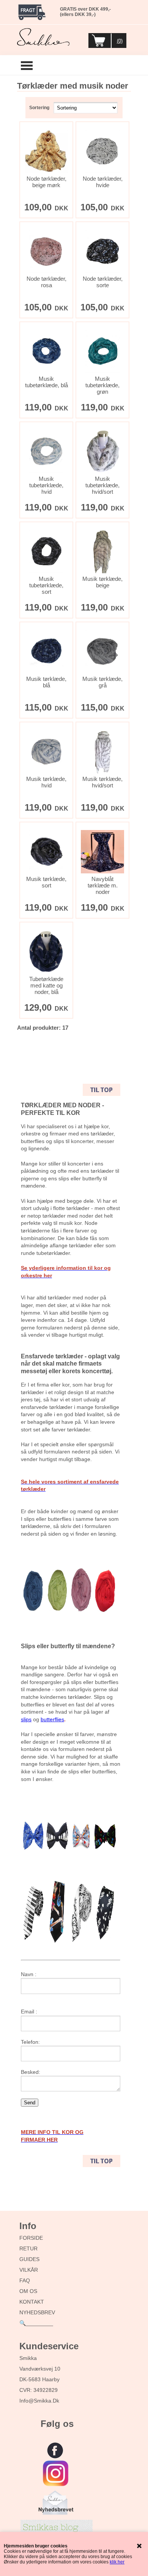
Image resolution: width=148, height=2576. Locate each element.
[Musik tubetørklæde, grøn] (102, 351)
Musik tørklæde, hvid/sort (102, 782)
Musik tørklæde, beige (102, 582)
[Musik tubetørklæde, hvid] (46, 452)
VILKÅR (29, 2270)
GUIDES (29, 2259)
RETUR (28, 2248)
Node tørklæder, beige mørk (46, 182)
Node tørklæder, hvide (103, 182)
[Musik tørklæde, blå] (46, 652)
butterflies (52, 1719)
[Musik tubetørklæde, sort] (46, 552)
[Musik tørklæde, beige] (102, 552)
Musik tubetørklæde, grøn (102, 385)
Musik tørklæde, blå (46, 682)
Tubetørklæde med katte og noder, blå (46, 985)
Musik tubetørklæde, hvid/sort (102, 485)
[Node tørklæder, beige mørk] (46, 151)
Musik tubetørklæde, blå (46, 382)
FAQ (25, 2280)
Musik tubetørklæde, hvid (46, 485)
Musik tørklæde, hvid (46, 782)
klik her (117, 2562)
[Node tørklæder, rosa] (46, 251)
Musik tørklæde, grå (102, 682)
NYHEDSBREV (37, 2312)
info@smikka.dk (39, 2401)
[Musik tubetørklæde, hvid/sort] (102, 452)
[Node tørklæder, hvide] (102, 151)
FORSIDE (31, 2238)
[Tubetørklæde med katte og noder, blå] (46, 952)
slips (26, 1719)
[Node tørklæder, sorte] (102, 251)
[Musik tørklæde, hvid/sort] (102, 752)
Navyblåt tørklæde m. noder (103, 885)
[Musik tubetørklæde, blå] (46, 351)
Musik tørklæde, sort (46, 882)
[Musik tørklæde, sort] (46, 852)
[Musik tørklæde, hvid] (46, 752)
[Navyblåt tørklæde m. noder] (102, 852)
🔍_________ (36, 2323)
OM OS (28, 2291)
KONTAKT (32, 2302)
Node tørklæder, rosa (46, 282)
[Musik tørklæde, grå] (102, 652)
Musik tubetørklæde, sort (46, 585)
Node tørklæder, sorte (103, 282)
